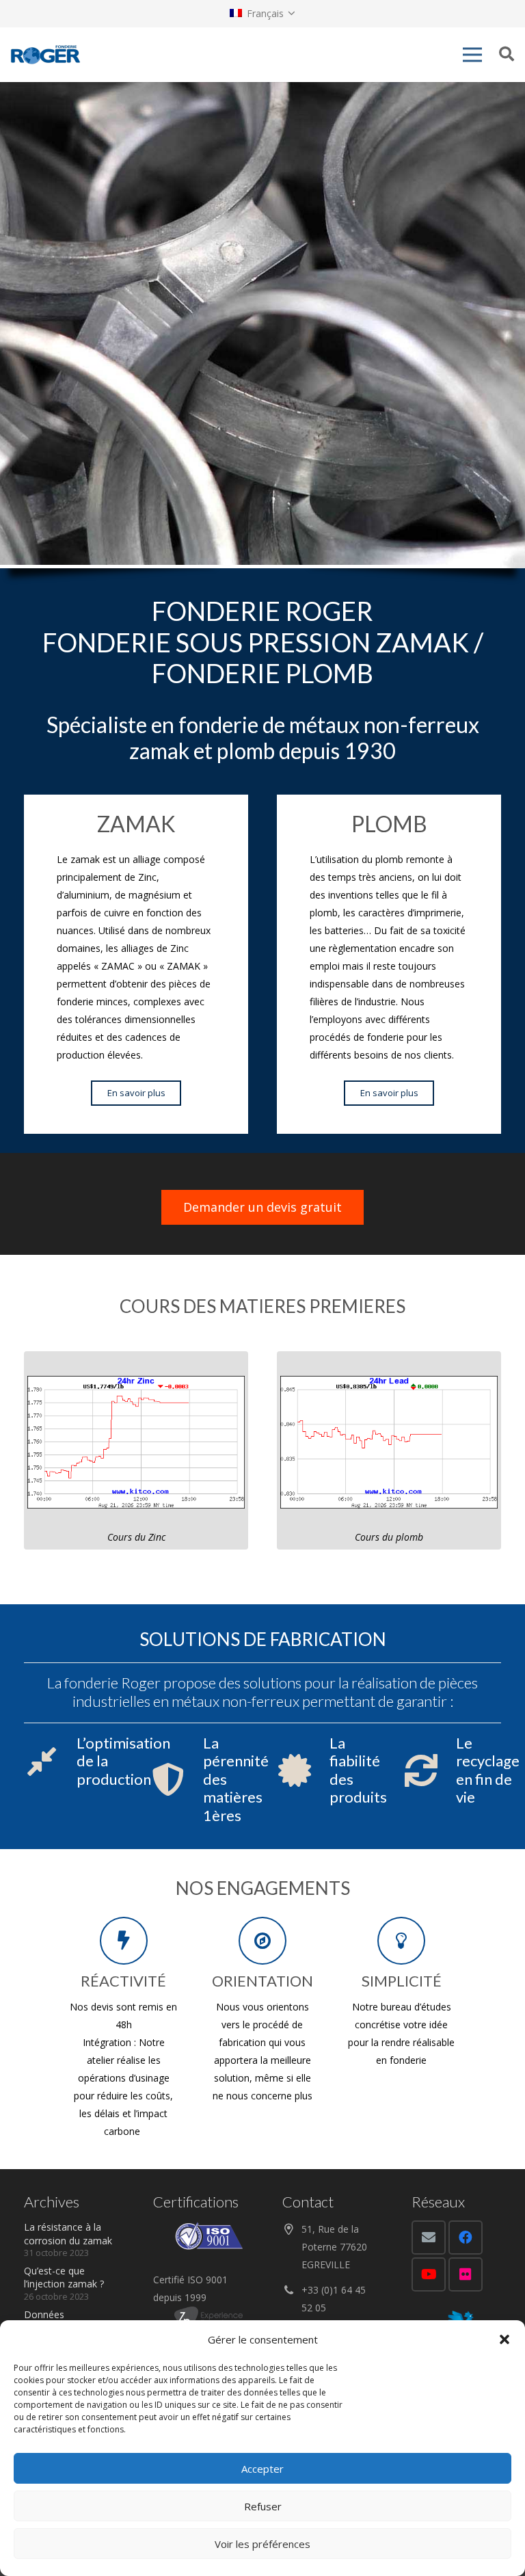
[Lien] (45, 55)
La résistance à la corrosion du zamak (68, 2234)
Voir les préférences (262, 2544)
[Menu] (472, 55)
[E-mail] (429, 2238)
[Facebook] (466, 2238)
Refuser (263, 2506)
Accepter (262, 2469)
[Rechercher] (507, 54)
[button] (504, 2339)
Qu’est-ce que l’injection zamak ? (64, 2278)
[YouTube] (429, 2274)
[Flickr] (466, 2274)
